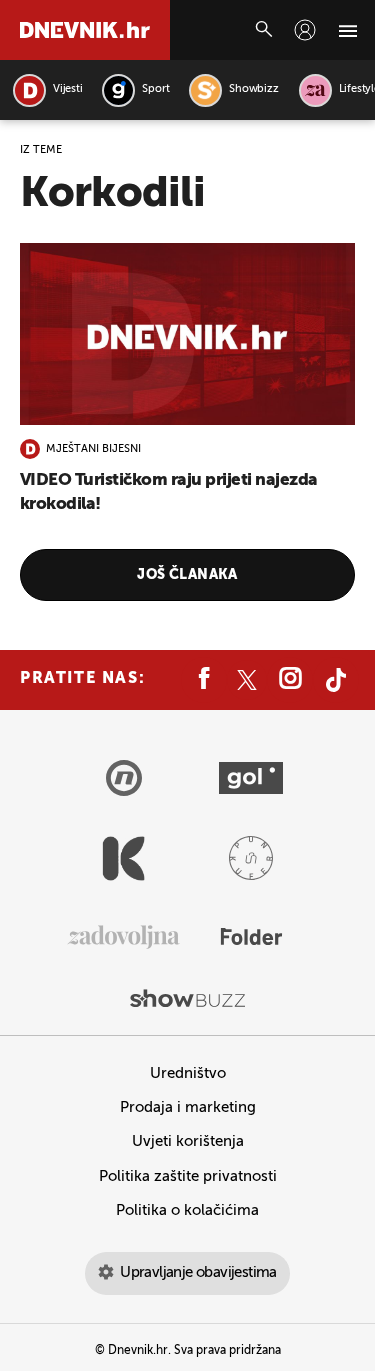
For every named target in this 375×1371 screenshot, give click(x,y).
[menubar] (305, 30)
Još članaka (187, 575)
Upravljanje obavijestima (198, 1272)
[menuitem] (305, 30)
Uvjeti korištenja (188, 1141)
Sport (155, 89)
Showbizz (253, 89)
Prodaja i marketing (188, 1107)
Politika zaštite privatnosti (188, 1176)
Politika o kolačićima (187, 1210)
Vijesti (67, 89)
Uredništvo (188, 1073)
